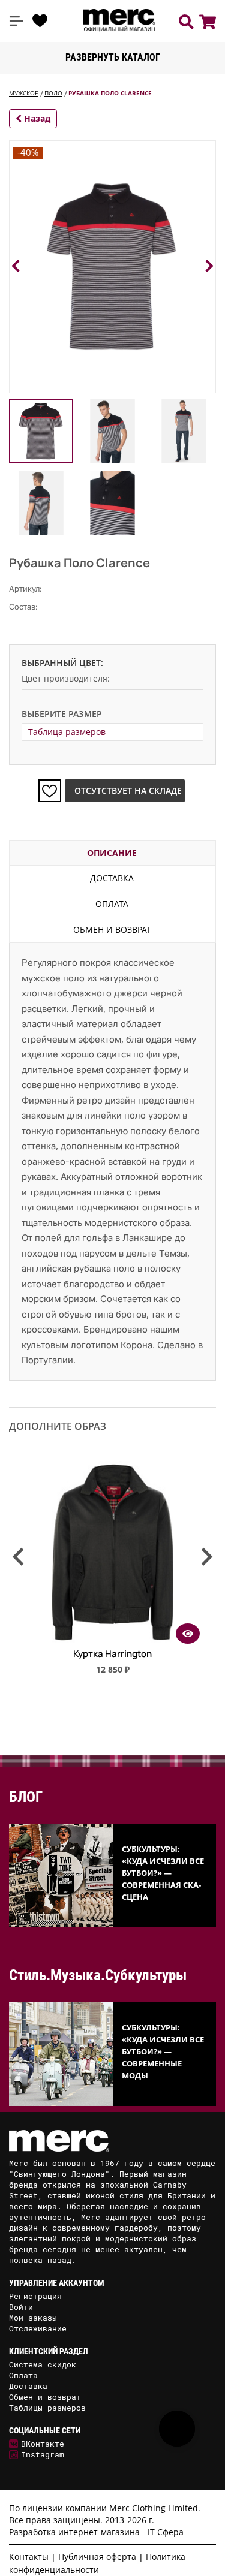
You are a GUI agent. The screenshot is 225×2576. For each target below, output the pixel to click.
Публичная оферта (97, 2557)
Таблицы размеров (47, 2408)
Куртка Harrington (112, 1654)
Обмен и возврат (112, 930)
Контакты (29, 2557)
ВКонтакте (43, 2444)
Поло (53, 93)
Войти (21, 2307)
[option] (112, 1573)
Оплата (112, 904)
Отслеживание (38, 2328)
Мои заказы (33, 2318)
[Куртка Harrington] (113, 1640)
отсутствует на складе (128, 790)
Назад (36, 118)
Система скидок (43, 2364)
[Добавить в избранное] (50, 791)
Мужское (24, 93)
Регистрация (35, 2296)
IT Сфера (166, 2532)
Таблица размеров (67, 732)
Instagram (43, 2454)
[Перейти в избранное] (40, 21)
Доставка (112, 878)
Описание (112, 853)
